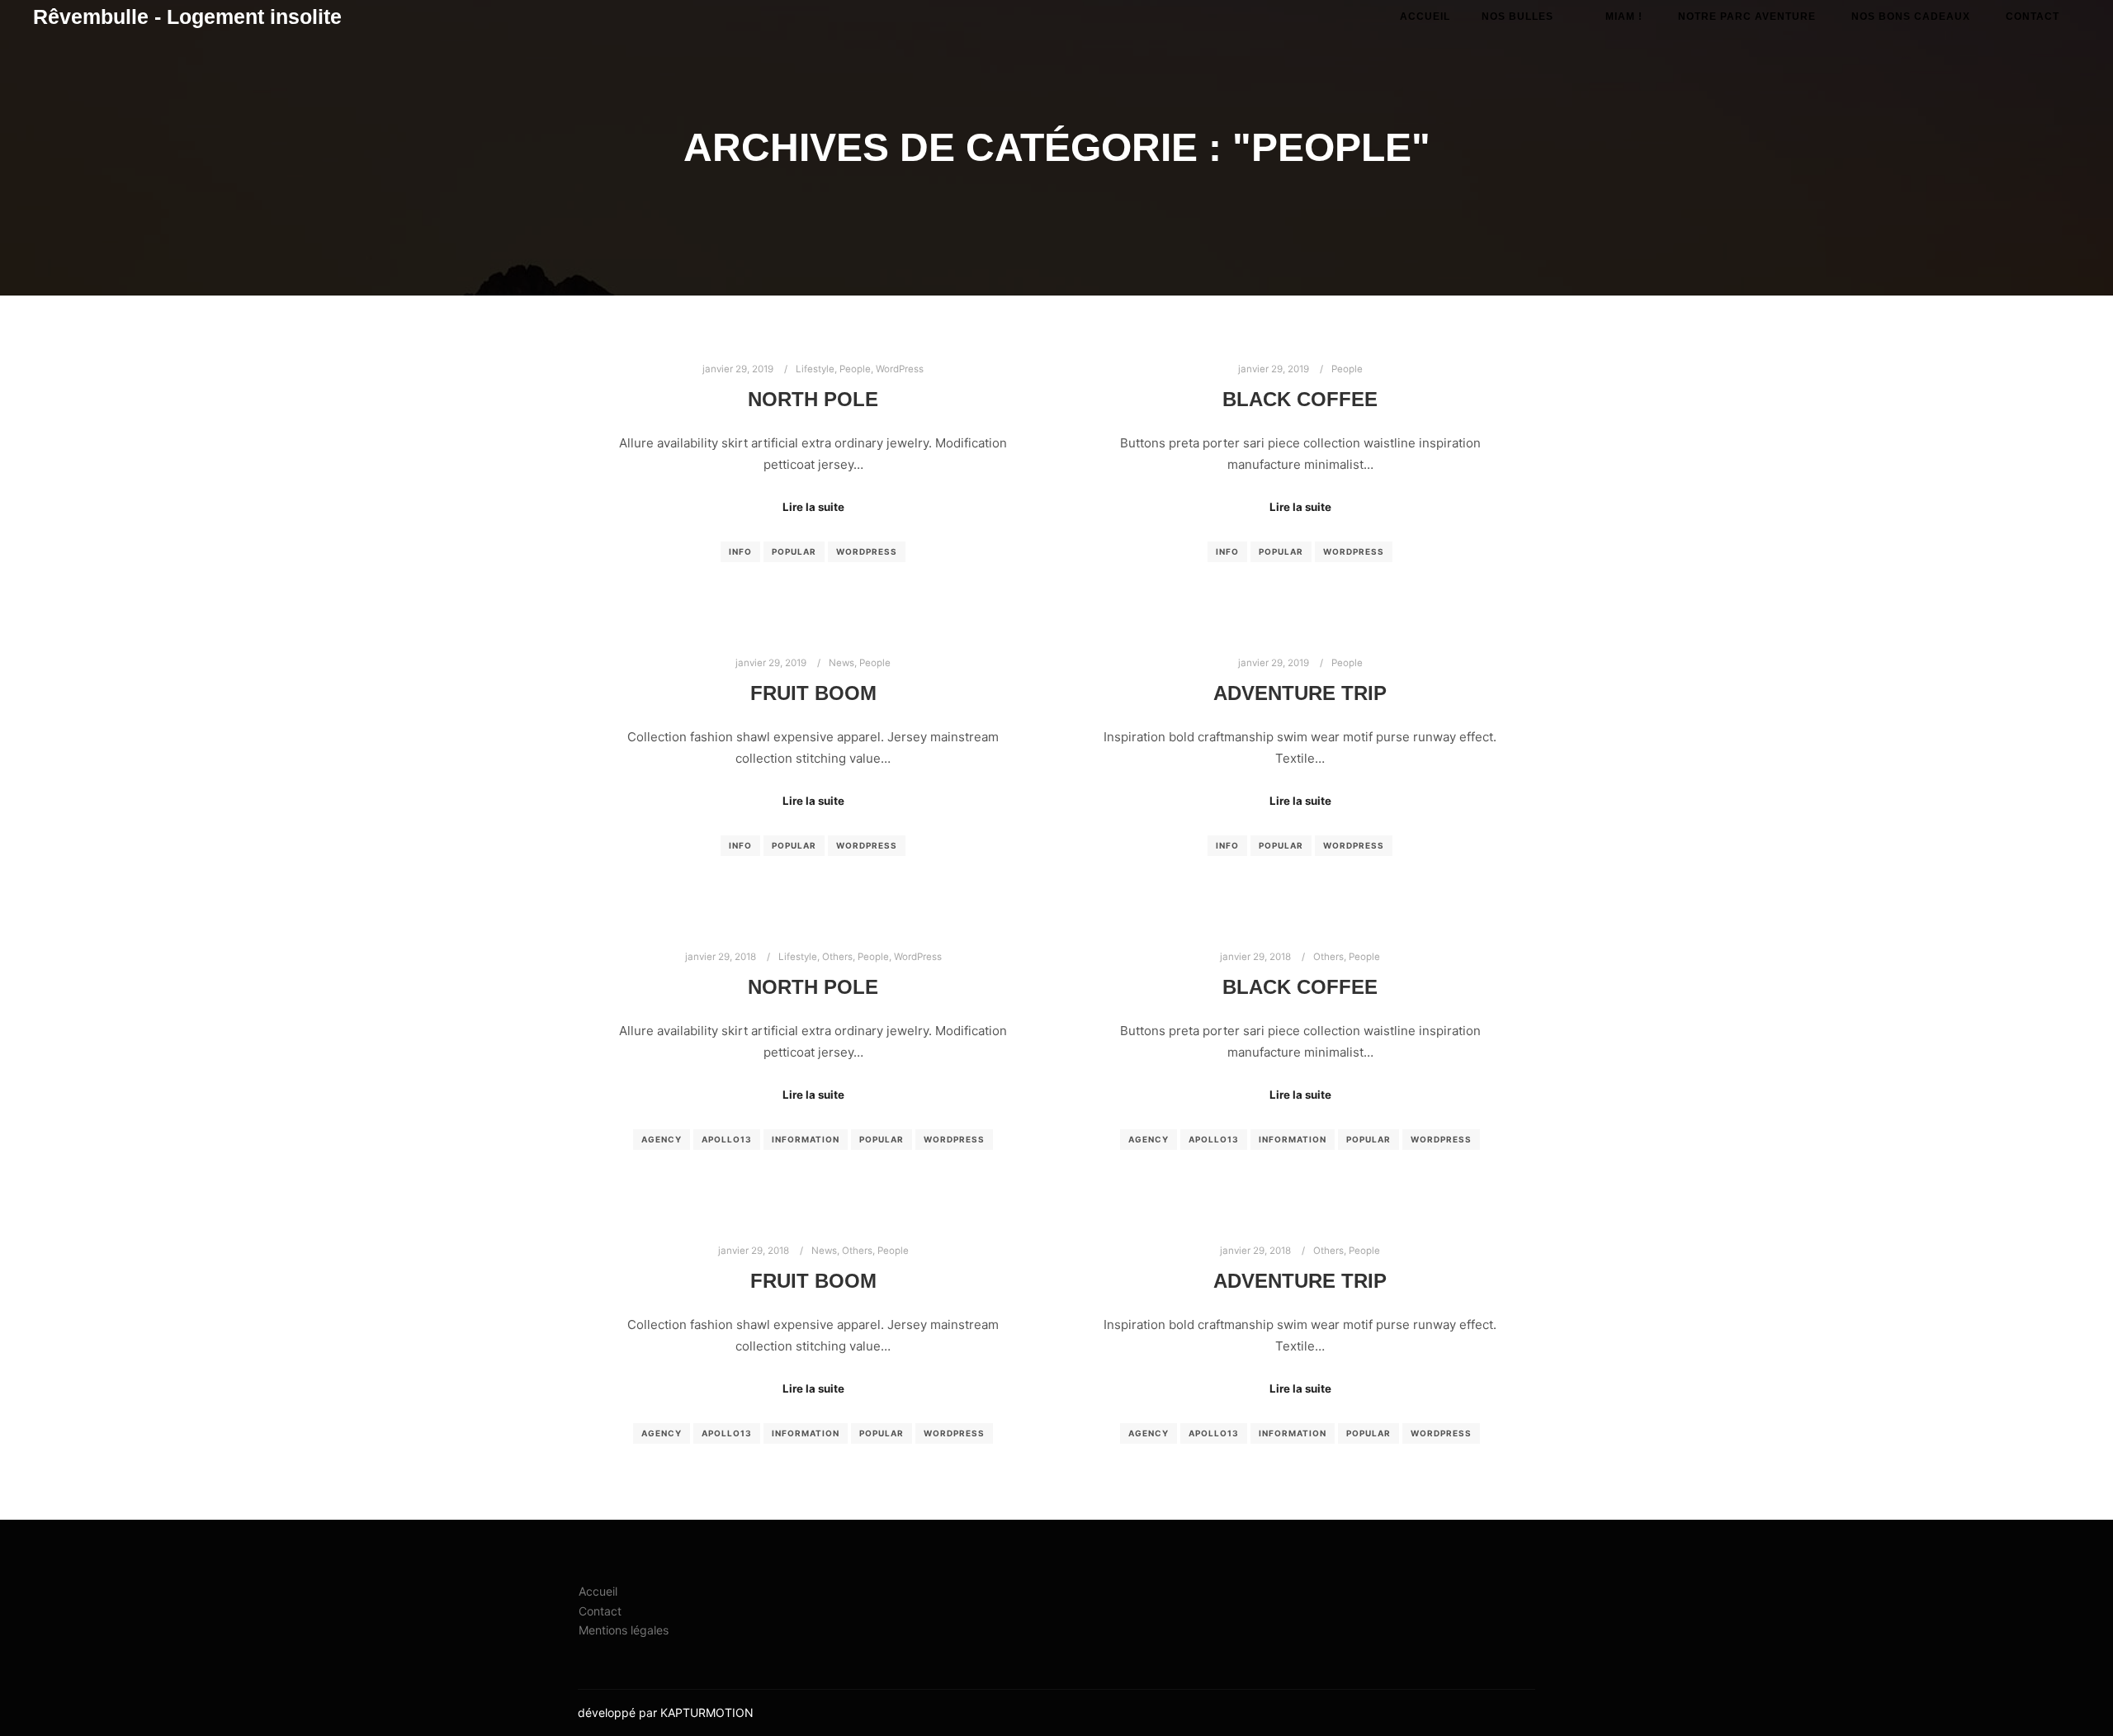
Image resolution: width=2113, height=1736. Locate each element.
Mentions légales (624, 1630)
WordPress (900, 369)
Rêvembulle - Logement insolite (116, 17)
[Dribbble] (1500, 1713)
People (855, 369)
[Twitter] (1524, 1713)
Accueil (598, 1591)
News (841, 663)
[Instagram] (1475, 1713)
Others (837, 957)
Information (806, 1139)
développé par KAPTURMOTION (666, 1712)
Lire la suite (813, 507)
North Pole (813, 400)
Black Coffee (1300, 400)
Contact (600, 1611)
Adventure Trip (1300, 693)
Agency (662, 1139)
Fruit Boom (813, 693)
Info (740, 551)
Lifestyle (815, 369)
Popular (794, 551)
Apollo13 (727, 1139)
